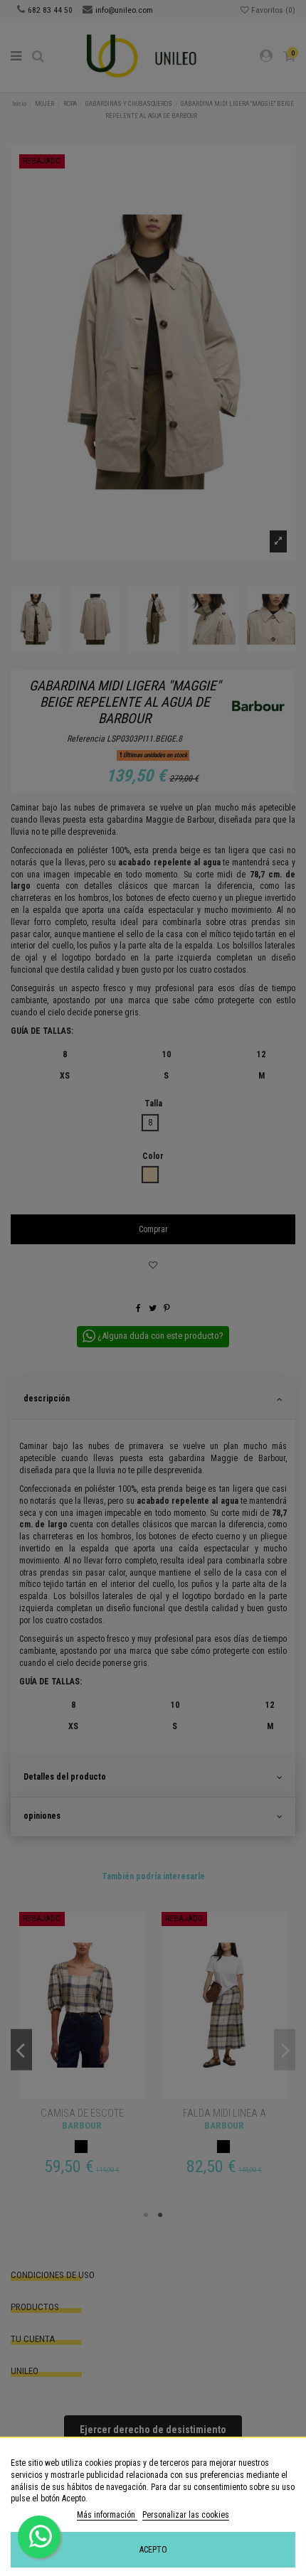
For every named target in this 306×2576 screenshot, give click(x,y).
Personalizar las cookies (186, 2515)
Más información (107, 2515)
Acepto (153, 2550)
